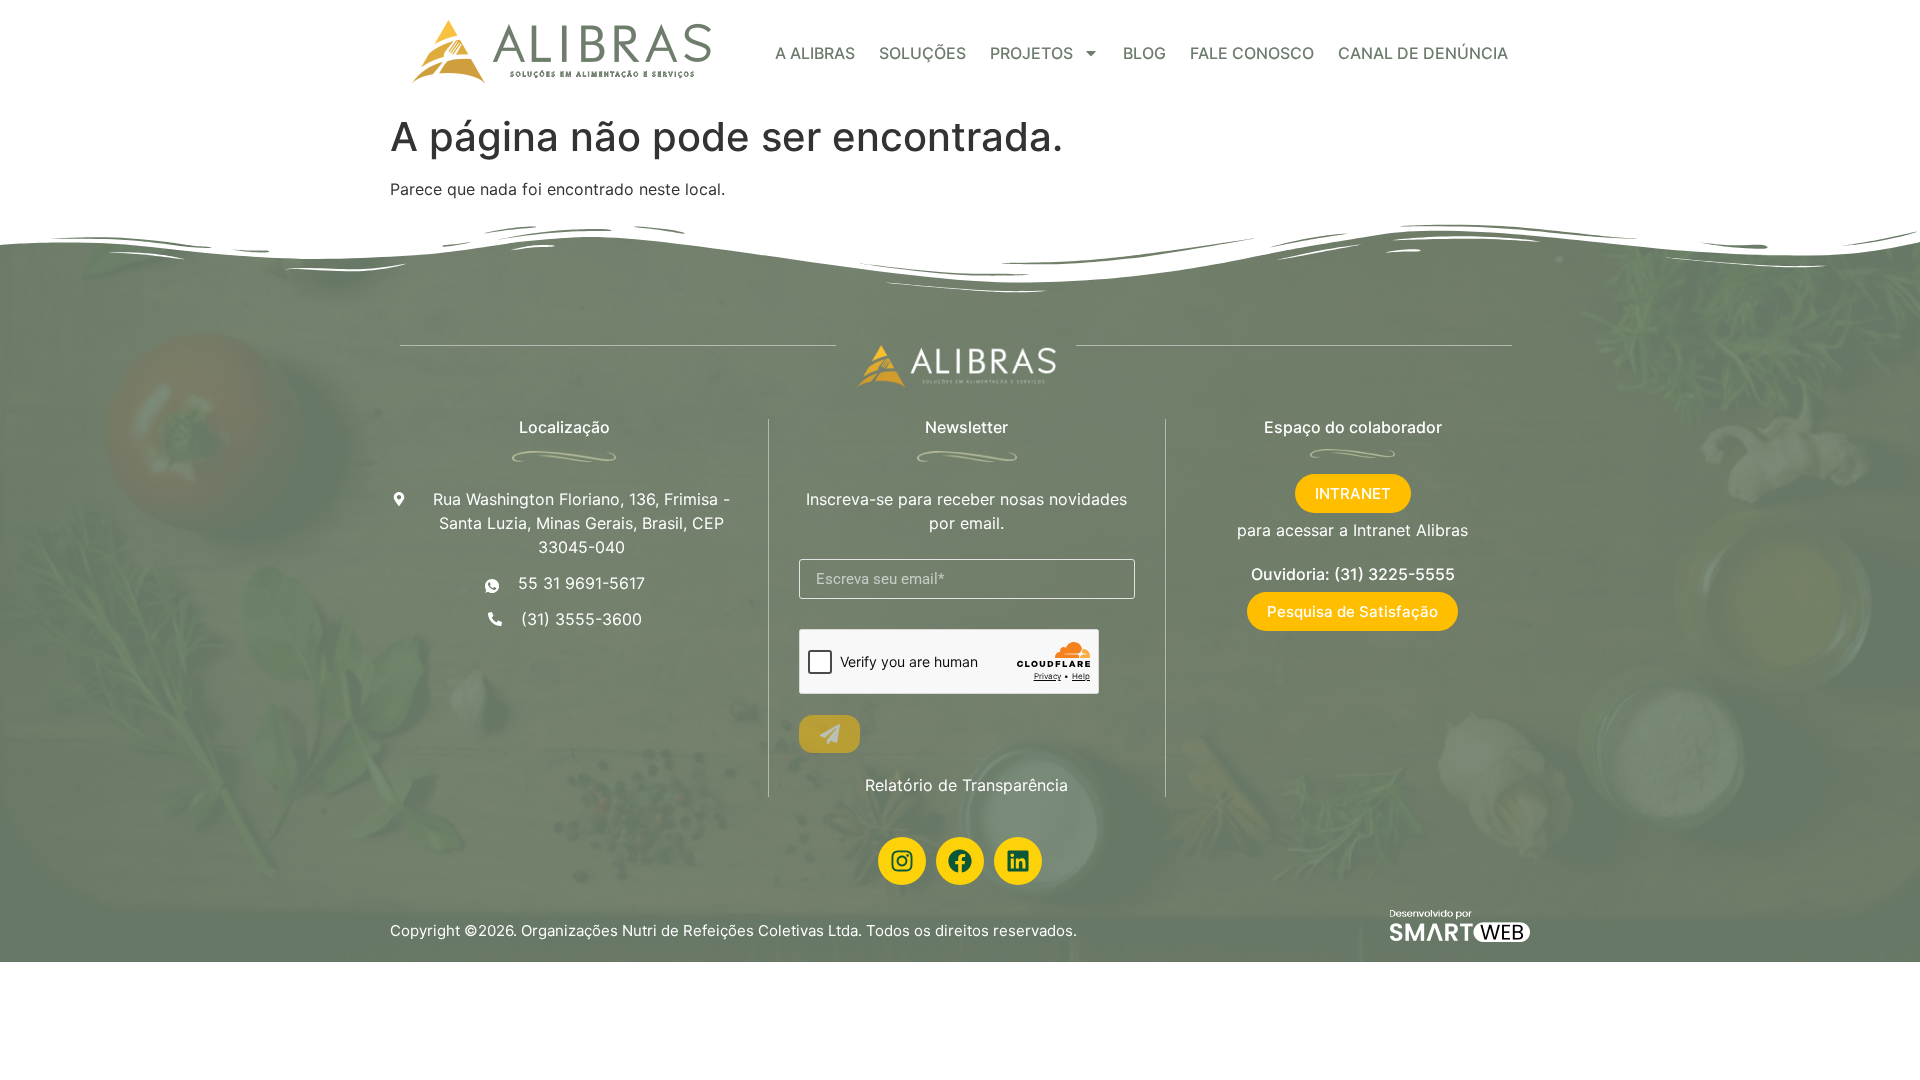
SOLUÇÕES (922, 53)
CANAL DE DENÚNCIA (1423, 53)
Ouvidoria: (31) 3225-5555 (1353, 574)
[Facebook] (960, 861)
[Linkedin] (1018, 861)
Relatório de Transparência (966, 785)
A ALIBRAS (815, 53)
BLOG (1144, 53)
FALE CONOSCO (1252, 53)
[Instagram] (902, 861)
